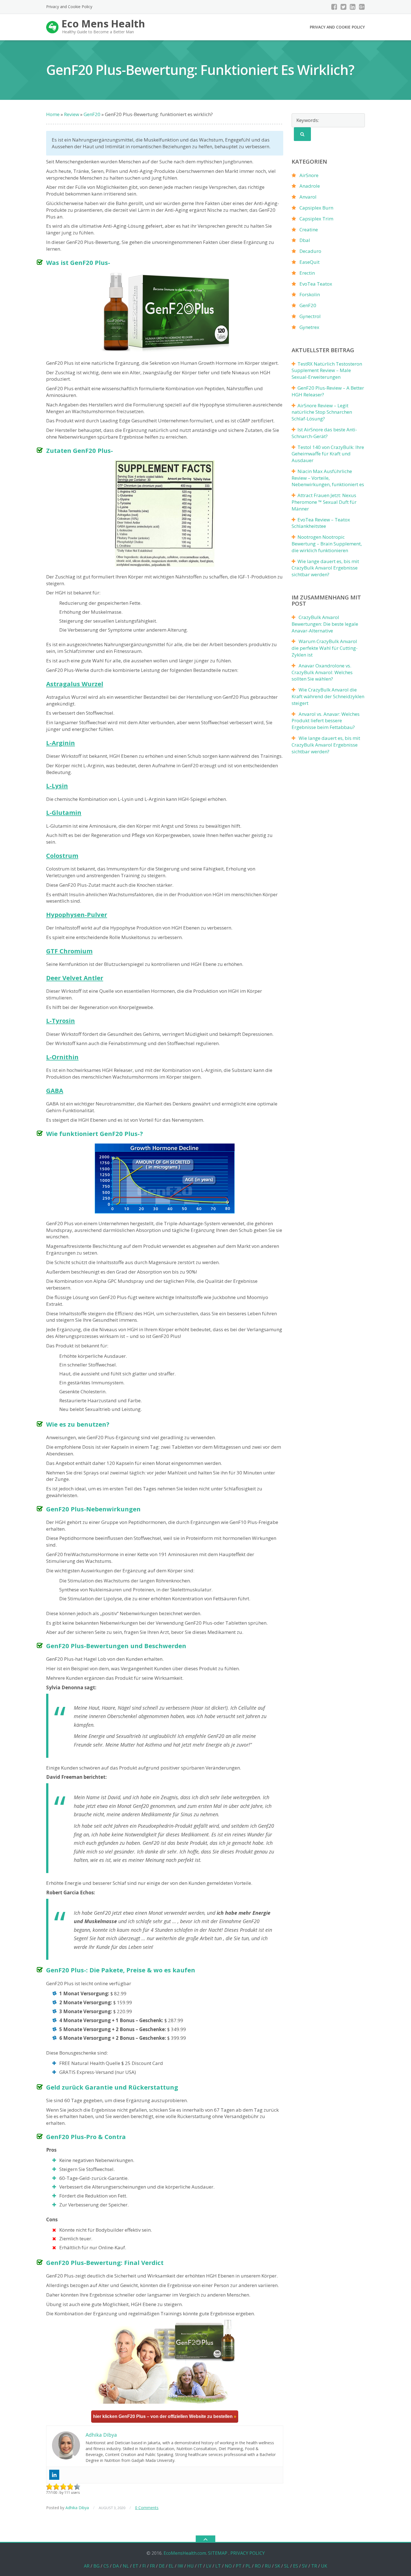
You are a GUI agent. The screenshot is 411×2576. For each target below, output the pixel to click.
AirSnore (309, 175)
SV (305, 2566)
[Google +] (362, 7)
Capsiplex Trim (316, 219)
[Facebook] (334, 7)
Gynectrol (310, 316)
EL (171, 2566)
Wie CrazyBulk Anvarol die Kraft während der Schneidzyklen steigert (328, 696)
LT (218, 2566)
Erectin (307, 273)
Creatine (309, 230)
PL (248, 2566)
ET (136, 2566)
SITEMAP (218, 2553)
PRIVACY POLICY (248, 2553)
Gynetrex (309, 327)
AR (87, 2566)
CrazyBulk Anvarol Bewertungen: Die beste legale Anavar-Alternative (325, 624)
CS (106, 2566)
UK (324, 2566)
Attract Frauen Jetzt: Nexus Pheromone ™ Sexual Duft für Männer (324, 502)
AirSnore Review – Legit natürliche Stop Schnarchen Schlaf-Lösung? (322, 412)
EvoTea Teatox (316, 284)
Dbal (305, 240)
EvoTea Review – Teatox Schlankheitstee (321, 523)
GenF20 (308, 305)
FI (144, 2566)
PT (239, 2566)
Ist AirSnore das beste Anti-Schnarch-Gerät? (324, 433)
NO (228, 2566)
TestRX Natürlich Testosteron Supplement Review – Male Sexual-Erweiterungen (327, 370)
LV (209, 2566)
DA (116, 2566)
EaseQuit (310, 262)
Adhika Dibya (77, 2508)
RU (268, 2566)
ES (296, 2566)
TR (314, 2566)
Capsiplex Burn (316, 208)
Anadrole (310, 186)
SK (277, 2566)
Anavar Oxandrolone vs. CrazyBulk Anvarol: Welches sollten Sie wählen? (322, 672)
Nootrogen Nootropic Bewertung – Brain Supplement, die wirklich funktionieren (327, 544)
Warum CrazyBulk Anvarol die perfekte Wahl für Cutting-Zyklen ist (325, 648)
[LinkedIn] (353, 7)
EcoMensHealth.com (185, 2553)
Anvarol (308, 197)
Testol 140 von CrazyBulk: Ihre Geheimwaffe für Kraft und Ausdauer (328, 454)
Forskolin (310, 294)
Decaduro (310, 251)
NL (126, 2566)
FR (152, 2566)
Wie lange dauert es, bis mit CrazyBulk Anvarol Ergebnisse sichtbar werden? (325, 568)
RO (258, 2566)
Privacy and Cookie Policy (69, 7)
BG (96, 2566)
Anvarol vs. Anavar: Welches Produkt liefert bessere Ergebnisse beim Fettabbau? (326, 721)
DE (162, 2566)
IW (180, 2566)
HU (190, 2566)
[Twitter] (343, 7)
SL (287, 2566)
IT (200, 2566)
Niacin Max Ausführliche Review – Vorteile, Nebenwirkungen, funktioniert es (328, 478)
